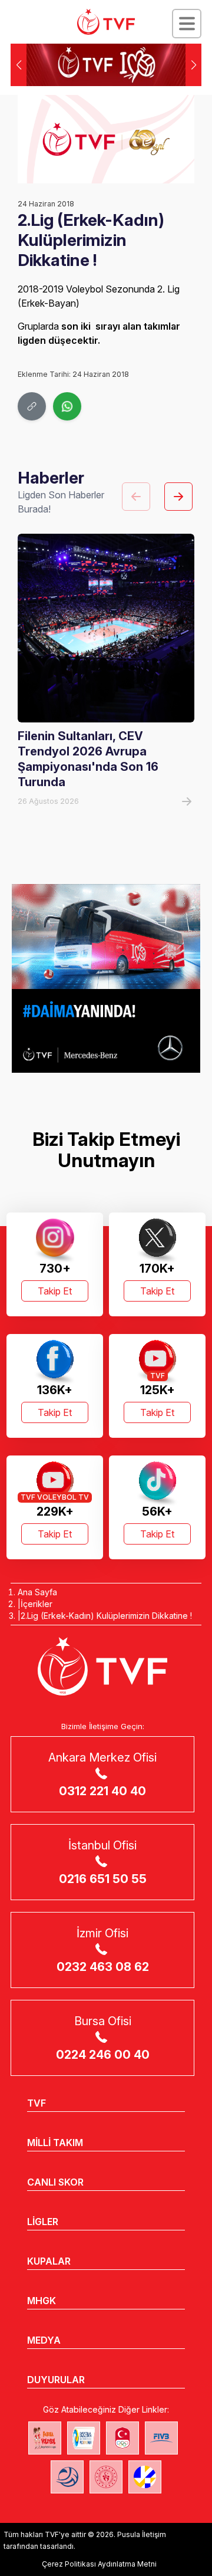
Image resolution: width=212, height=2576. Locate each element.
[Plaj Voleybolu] (84, 2438)
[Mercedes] (106, 978)
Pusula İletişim (142, 2534)
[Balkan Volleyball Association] (67, 2477)
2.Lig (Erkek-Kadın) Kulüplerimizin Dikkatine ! (106, 1616)
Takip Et (55, 1291)
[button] (193, 65)
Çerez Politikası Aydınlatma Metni (99, 2564)
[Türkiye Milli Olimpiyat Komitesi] (122, 2438)
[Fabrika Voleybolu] (45, 2438)
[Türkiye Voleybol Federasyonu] (106, 22)
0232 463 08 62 (103, 1967)
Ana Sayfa (37, 1592)
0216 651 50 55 (103, 1879)
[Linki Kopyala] (32, 406)
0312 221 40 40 (102, 1791)
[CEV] (145, 2477)
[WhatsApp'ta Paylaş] (67, 406)
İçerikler (37, 1604)
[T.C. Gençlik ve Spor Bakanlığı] (106, 2477)
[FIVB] (161, 2438)
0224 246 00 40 (103, 2055)
